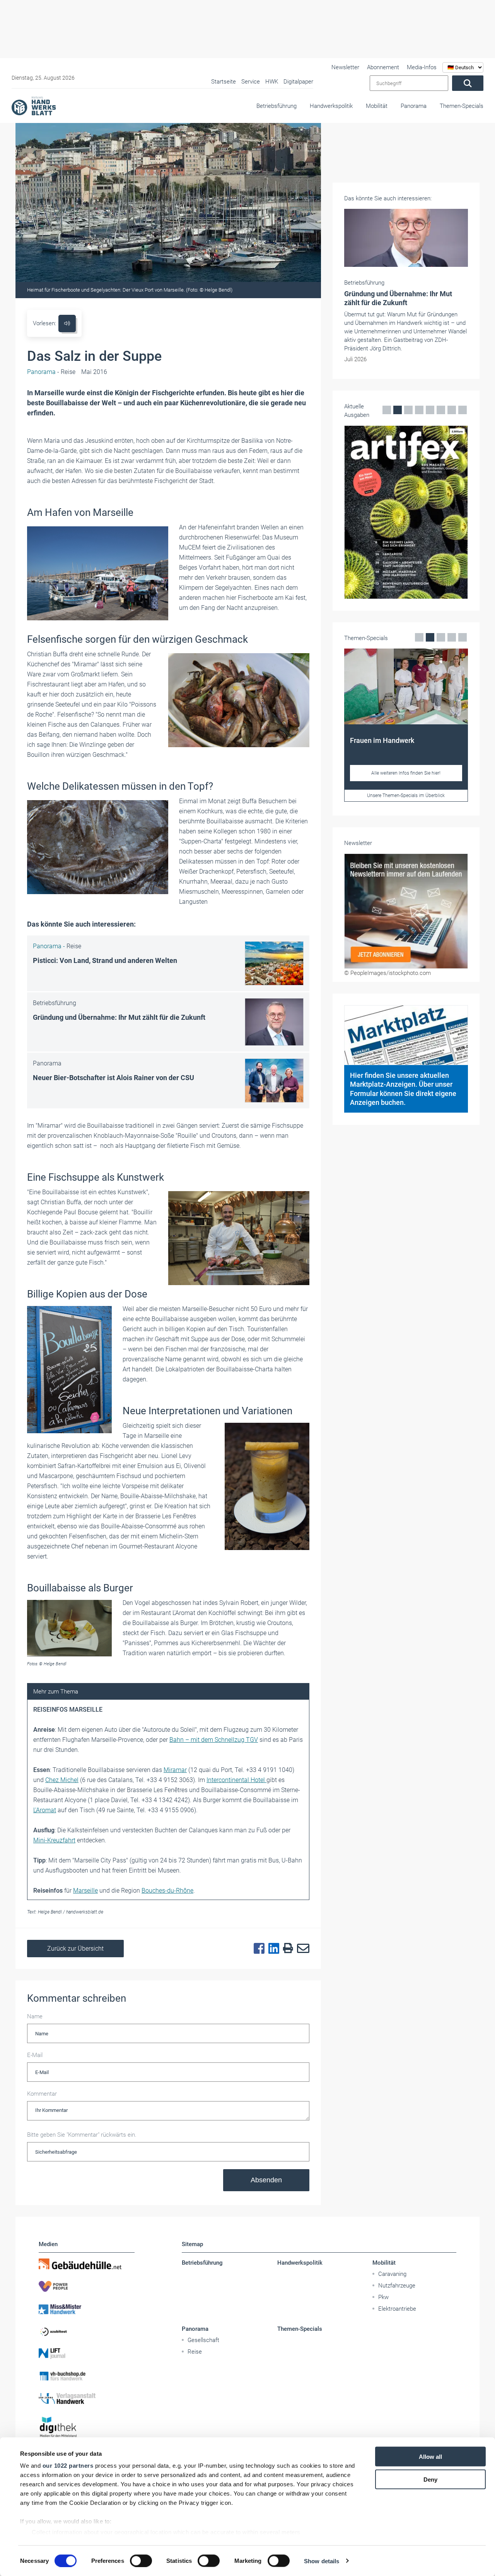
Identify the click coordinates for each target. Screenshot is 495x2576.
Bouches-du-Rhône (167, 1891)
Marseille (85, 1891)
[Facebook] (257, 1949)
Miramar (175, 1770)
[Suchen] (468, 83)
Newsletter (345, 67)
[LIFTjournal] (87, 2354)
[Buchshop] (87, 2376)
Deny (430, 2479)
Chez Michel (62, 1780)
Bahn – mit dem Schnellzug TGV (214, 1740)
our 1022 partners (68, 2466)
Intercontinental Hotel (236, 1780)
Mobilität (377, 106)
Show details (322, 2561)
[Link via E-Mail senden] (301, 1949)
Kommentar (42, 2094)
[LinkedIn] (272, 1949)
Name (35, 2016)
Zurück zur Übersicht (75, 1949)
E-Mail (35, 2055)
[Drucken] (286, 1949)
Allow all (430, 2457)
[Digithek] (87, 2427)
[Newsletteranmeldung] (406, 911)
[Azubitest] (87, 2331)
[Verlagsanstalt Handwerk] (87, 2398)
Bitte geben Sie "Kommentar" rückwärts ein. (82, 2135)
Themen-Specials (462, 106)
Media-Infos (422, 67)
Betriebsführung (277, 106)
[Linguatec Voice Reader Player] (67, 323)
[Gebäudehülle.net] (87, 2264)
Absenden (266, 2180)
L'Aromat (45, 1810)
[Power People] (87, 2286)
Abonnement (383, 67)
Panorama (414, 106)
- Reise (51, 372)
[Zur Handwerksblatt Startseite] (34, 106)
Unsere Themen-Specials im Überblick (406, 796)
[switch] (141, 2561)
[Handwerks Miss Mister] (87, 2309)
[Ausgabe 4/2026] (406, 512)
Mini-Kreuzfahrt (54, 1840)
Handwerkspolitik (331, 106)
